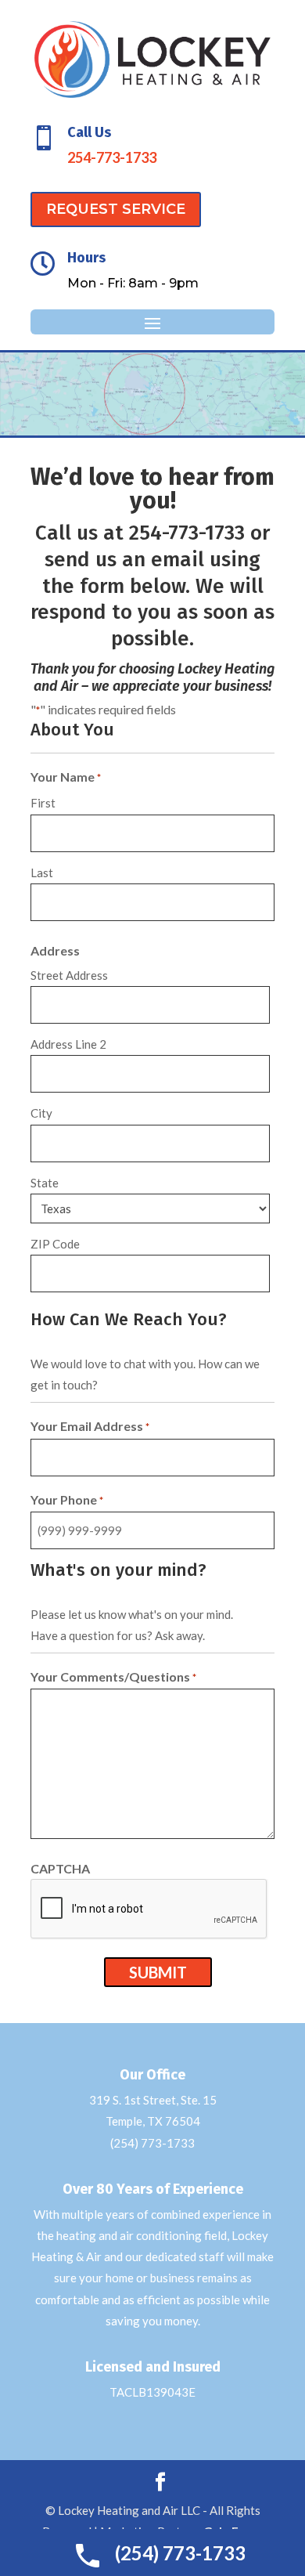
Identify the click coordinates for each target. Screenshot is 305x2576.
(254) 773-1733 (152, 2143)
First (43, 803)
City (41, 1113)
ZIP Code (55, 1244)
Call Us (89, 132)
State (45, 1183)
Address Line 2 (68, 1044)
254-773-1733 (112, 157)
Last (42, 873)
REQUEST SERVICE (116, 209)
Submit (158, 1972)
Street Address (69, 975)
